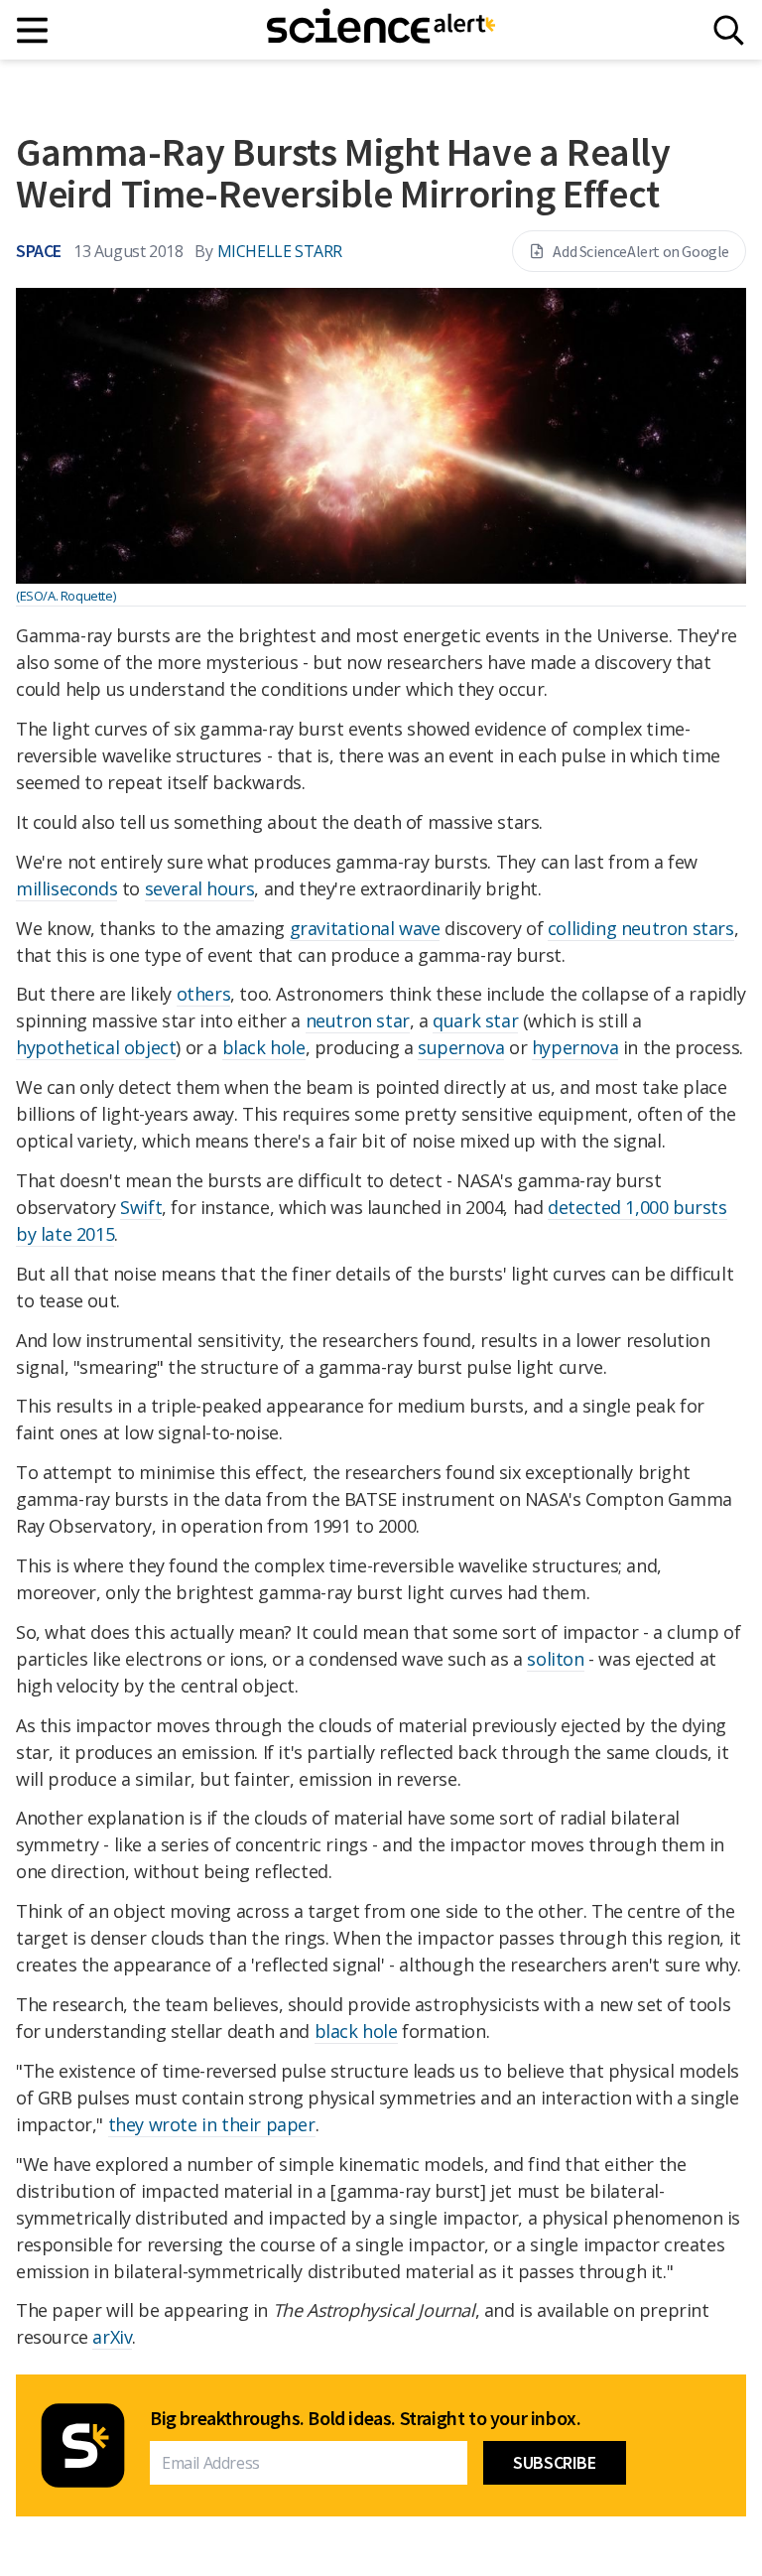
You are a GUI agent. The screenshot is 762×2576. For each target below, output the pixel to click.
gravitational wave (365, 928)
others (204, 994)
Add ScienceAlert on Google (641, 251)
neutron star (358, 1020)
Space (39, 251)
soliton (555, 1659)
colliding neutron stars (641, 928)
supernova (461, 1047)
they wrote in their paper (212, 2124)
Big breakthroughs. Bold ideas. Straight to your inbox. (365, 2418)
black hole (264, 1047)
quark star (475, 1020)
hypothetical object (96, 1047)
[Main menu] (33, 30)
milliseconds (66, 888)
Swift (141, 1207)
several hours (200, 888)
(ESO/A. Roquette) (65, 596)
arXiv (112, 2337)
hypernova (575, 1047)
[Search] (729, 30)
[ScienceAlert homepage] (381, 30)
